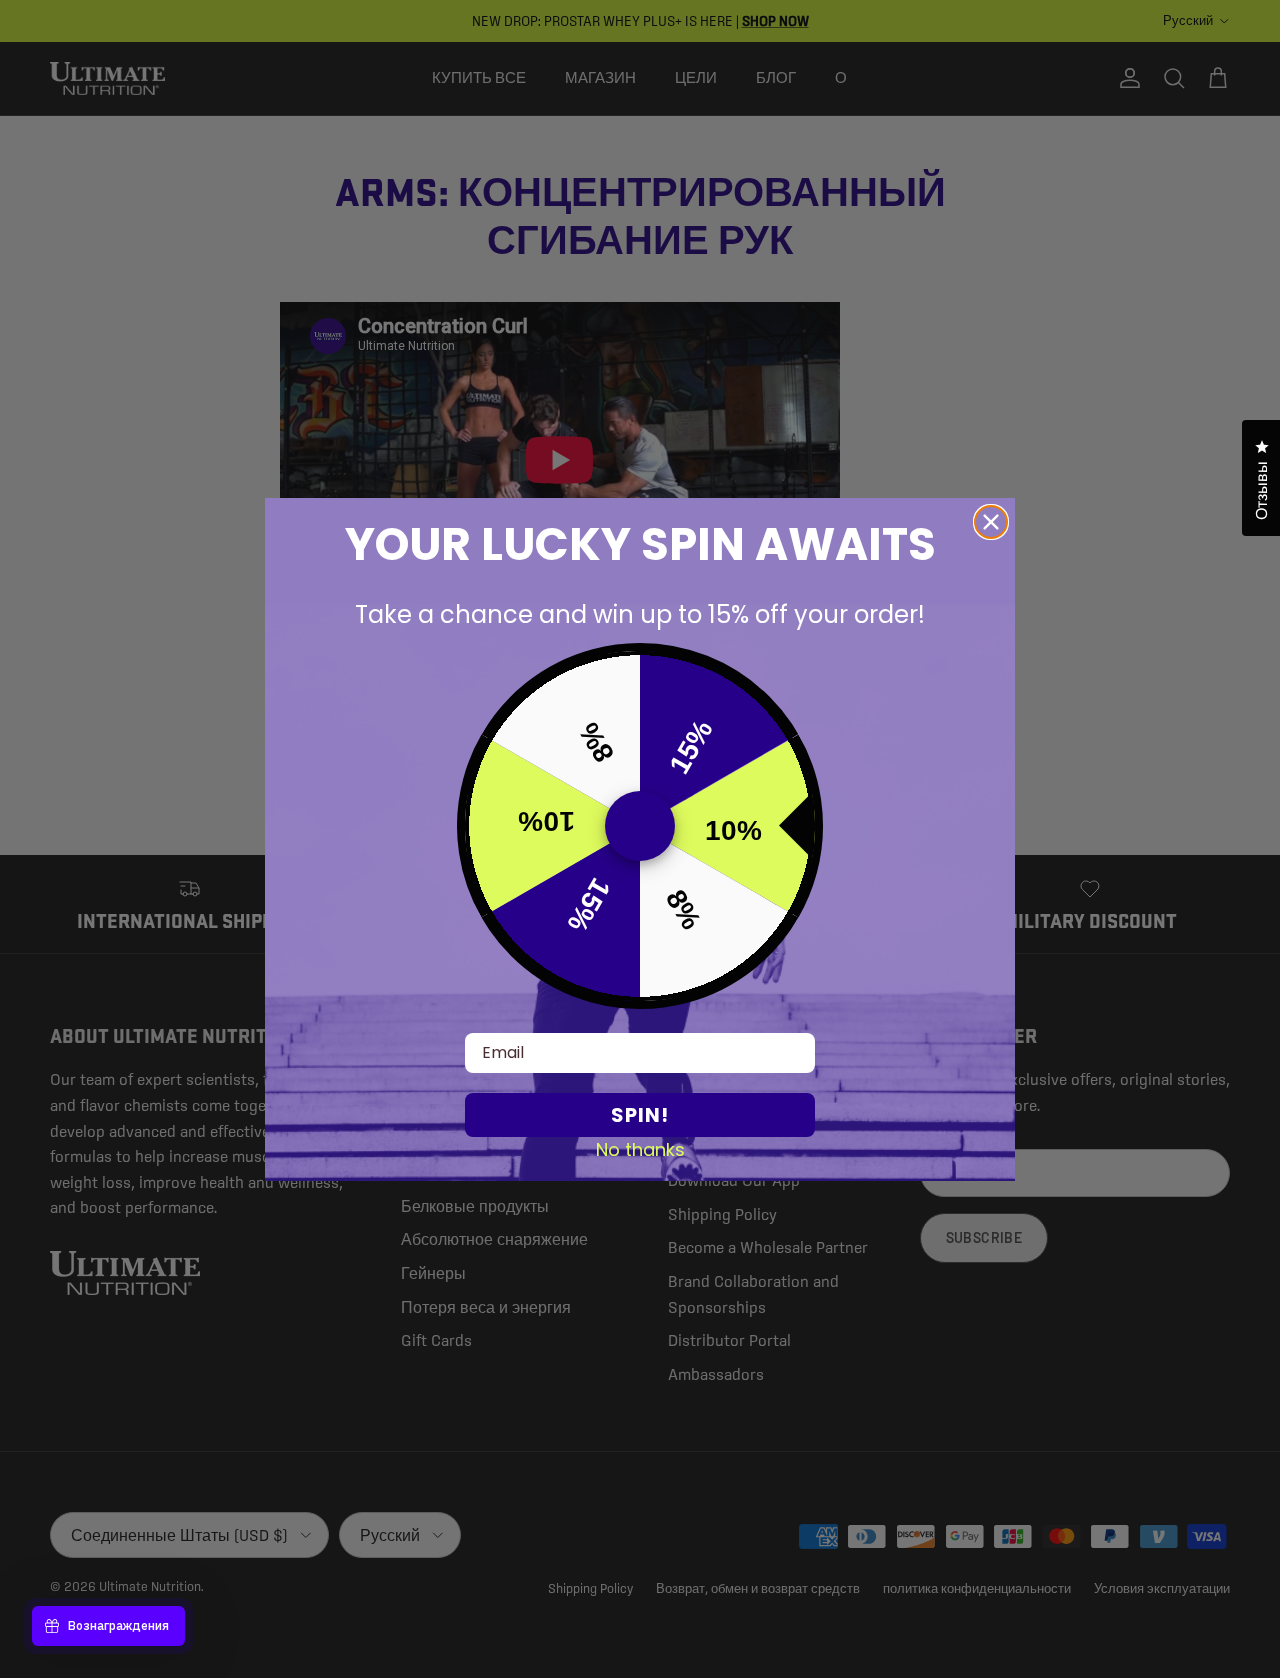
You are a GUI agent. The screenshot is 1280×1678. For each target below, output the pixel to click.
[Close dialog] (991, 522)
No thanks (640, 1149)
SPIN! (640, 1115)
